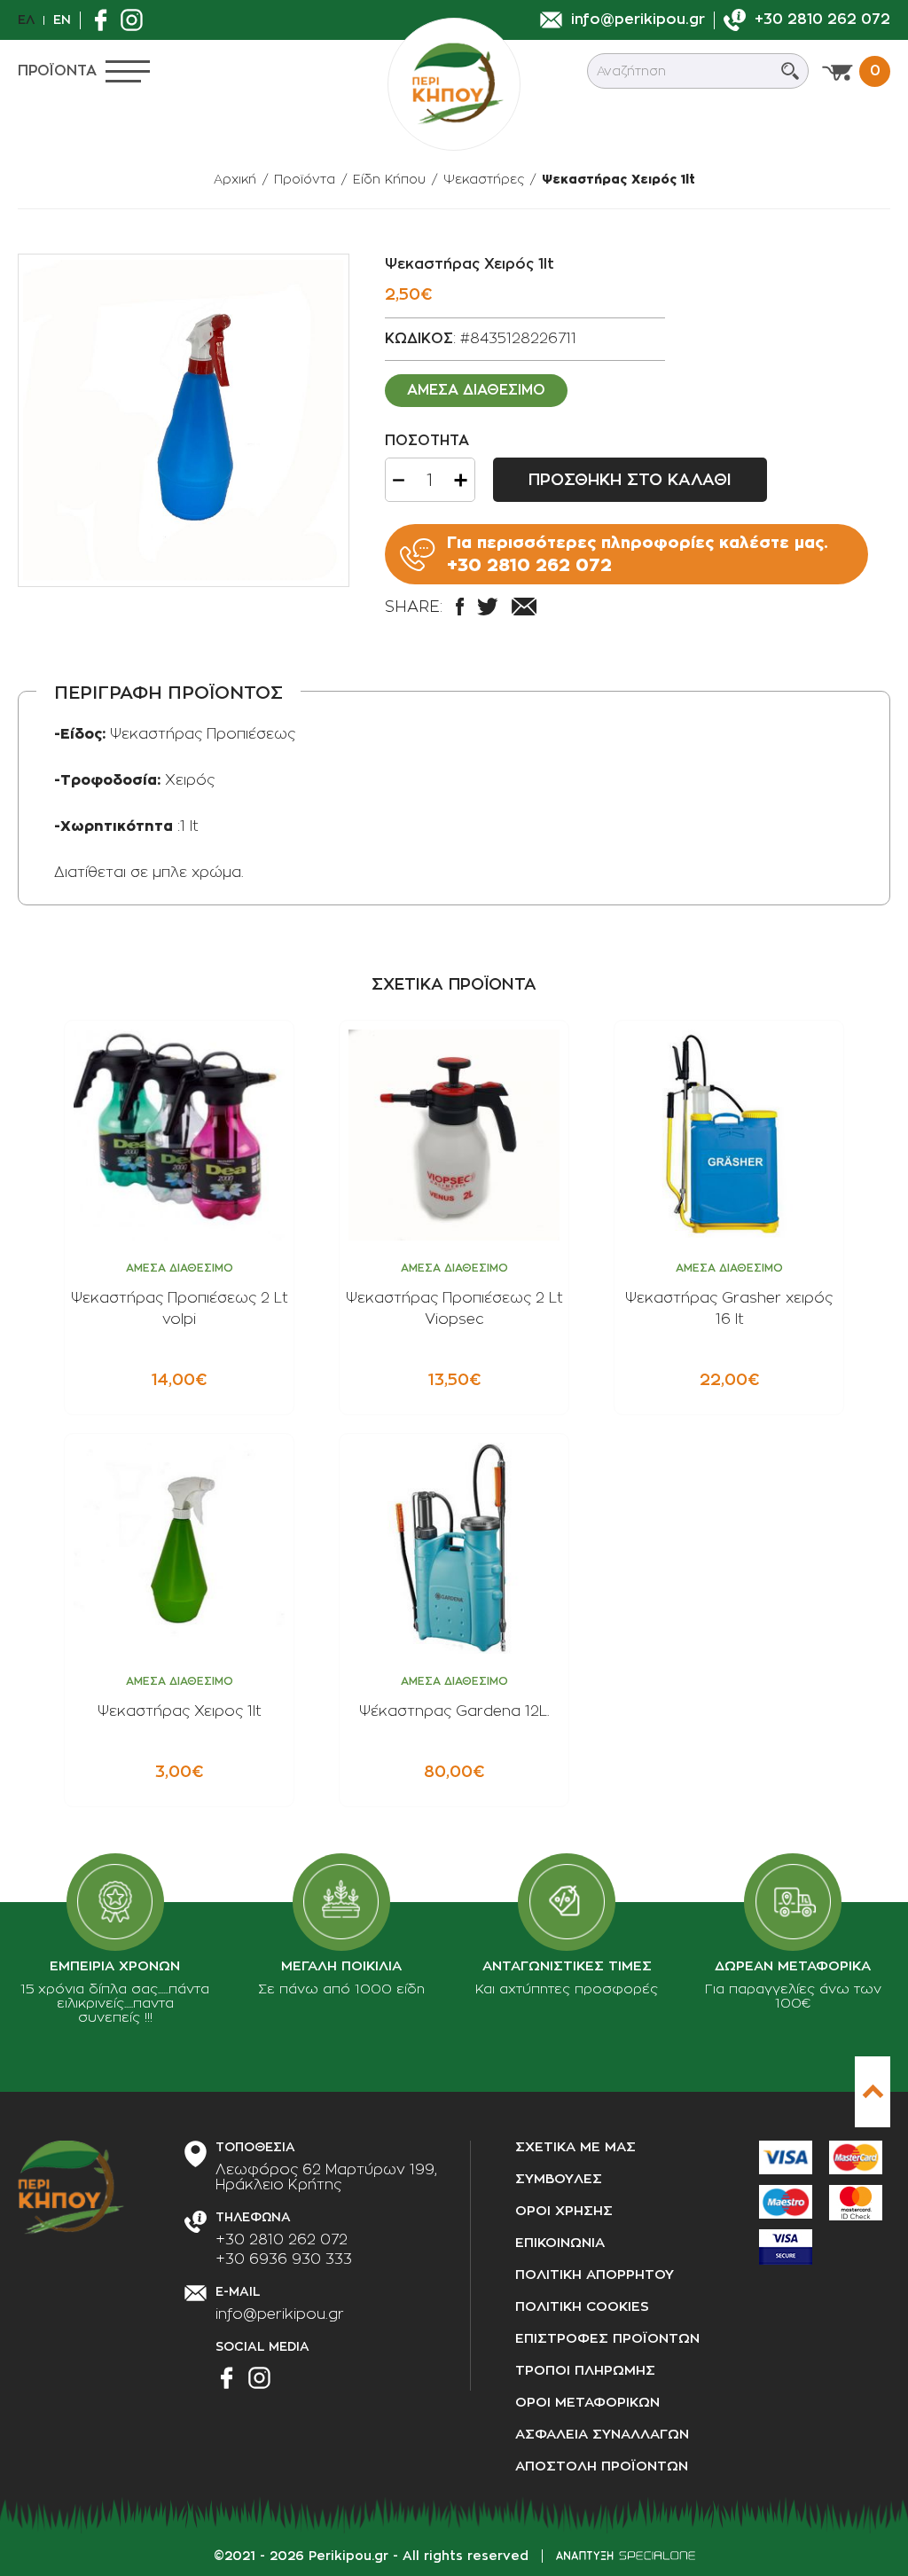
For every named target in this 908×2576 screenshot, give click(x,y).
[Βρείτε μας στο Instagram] (136, 20)
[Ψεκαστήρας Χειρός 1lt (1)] (184, 420)
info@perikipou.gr (280, 2314)
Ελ (26, 20)
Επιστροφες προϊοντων (607, 2339)
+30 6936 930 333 (284, 2259)
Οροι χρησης (564, 2211)
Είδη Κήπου (389, 179)
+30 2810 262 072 (282, 2240)
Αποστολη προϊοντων (602, 2466)
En (62, 20)
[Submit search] (790, 71)
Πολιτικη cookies (582, 2307)
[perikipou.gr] (454, 84)
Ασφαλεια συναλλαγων (602, 2435)
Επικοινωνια (560, 2243)
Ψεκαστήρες (484, 179)
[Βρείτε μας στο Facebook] (105, 20)
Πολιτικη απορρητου (595, 2275)
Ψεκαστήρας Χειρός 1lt (618, 179)
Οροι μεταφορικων (587, 2403)
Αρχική (235, 179)
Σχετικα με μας (575, 2147)
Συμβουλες (559, 2179)
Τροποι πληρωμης (585, 2371)
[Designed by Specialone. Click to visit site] (626, 2556)
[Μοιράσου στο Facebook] (460, 607)
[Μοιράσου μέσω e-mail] (524, 607)
